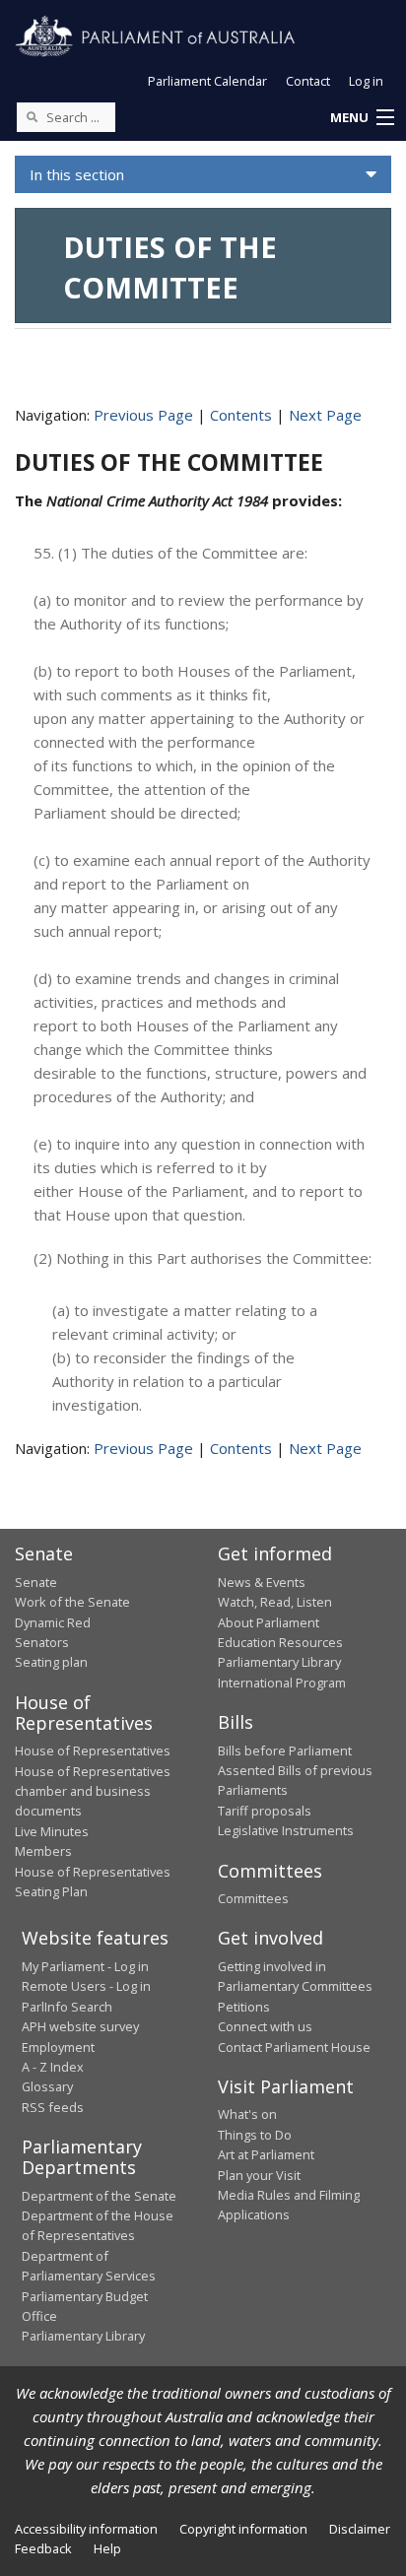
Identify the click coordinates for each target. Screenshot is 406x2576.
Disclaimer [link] (360, 2529)
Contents (241, 415)
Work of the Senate (72, 1602)
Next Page (325, 415)
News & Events (262, 1582)
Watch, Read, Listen (275, 1602)
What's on (247, 2114)
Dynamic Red (53, 1622)
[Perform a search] (32, 116)
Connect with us (265, 2026)
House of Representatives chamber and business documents (93, 1791)
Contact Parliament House (294, 2047)
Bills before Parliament (285, 1750)
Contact (308, 81)
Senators (42, 1642)
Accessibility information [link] (86, 2529)
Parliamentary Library (279, 1662)
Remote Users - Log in (86, 1986)
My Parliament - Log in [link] (85, 1966)
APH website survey (80, 2026)
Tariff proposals (265, 1811)
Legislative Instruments (286, 1830)
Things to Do (255, 2135)
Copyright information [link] (243, 2529)
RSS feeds (53, 2107)
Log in (366, 81)
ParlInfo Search (67, 2007)
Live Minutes (52, 1831)
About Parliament (269, 1622)
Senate (36, 1582)
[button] (362, 118)
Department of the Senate (99, 2196)
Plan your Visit (259, 2175)
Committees (253, 1898)
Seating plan (51, 1662)
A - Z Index (53, 2067)
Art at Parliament (266, 2154)
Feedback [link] (43, 2548)
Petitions (244, 2007)
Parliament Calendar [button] (207, 81)
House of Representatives (93, 1750)
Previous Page (143, 415)
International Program (282, 1683)
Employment (58, 2047)
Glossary (47, 2086)
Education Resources (280, 1642)
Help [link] (107, 2548)
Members (43, 1851)
